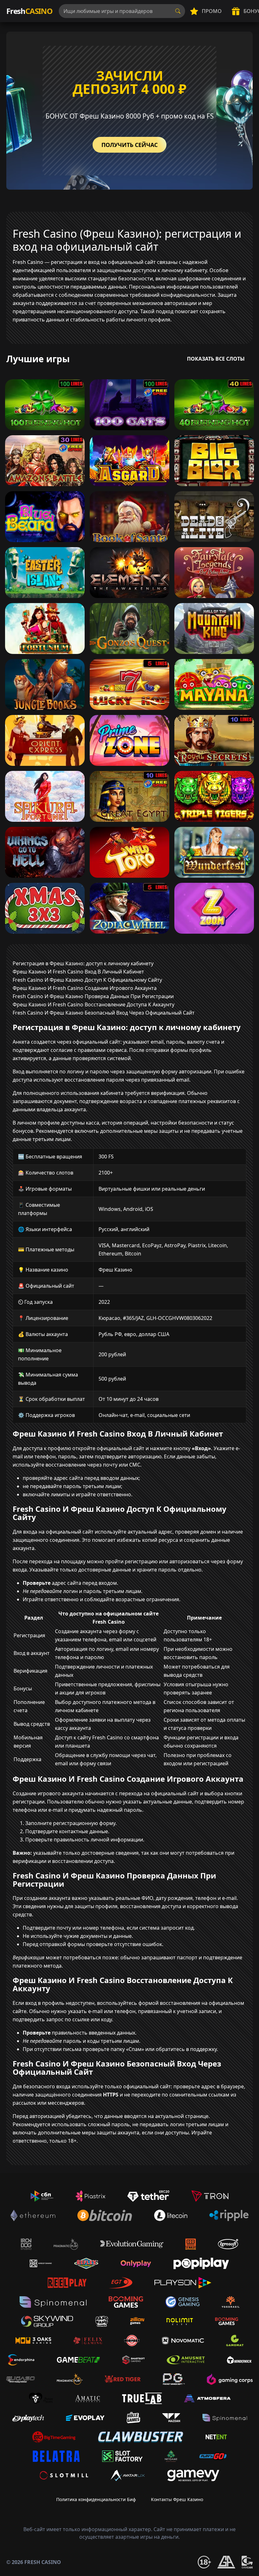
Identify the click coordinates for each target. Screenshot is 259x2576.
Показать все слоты (216, 359)
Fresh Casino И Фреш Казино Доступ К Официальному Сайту (87, 980)
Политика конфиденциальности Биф (96, 2499)
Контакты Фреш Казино (177, 2499)
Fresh (29, 11)
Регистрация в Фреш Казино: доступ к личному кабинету (83, 963)
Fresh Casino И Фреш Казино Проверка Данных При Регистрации (93, 996)
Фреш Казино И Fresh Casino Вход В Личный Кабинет (78, 972)
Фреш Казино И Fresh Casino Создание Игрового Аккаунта (85, 988)
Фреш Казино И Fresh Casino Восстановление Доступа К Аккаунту (93, 1004)
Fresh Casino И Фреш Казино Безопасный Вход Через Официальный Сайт (104, 1013)
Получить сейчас (129, 145)
